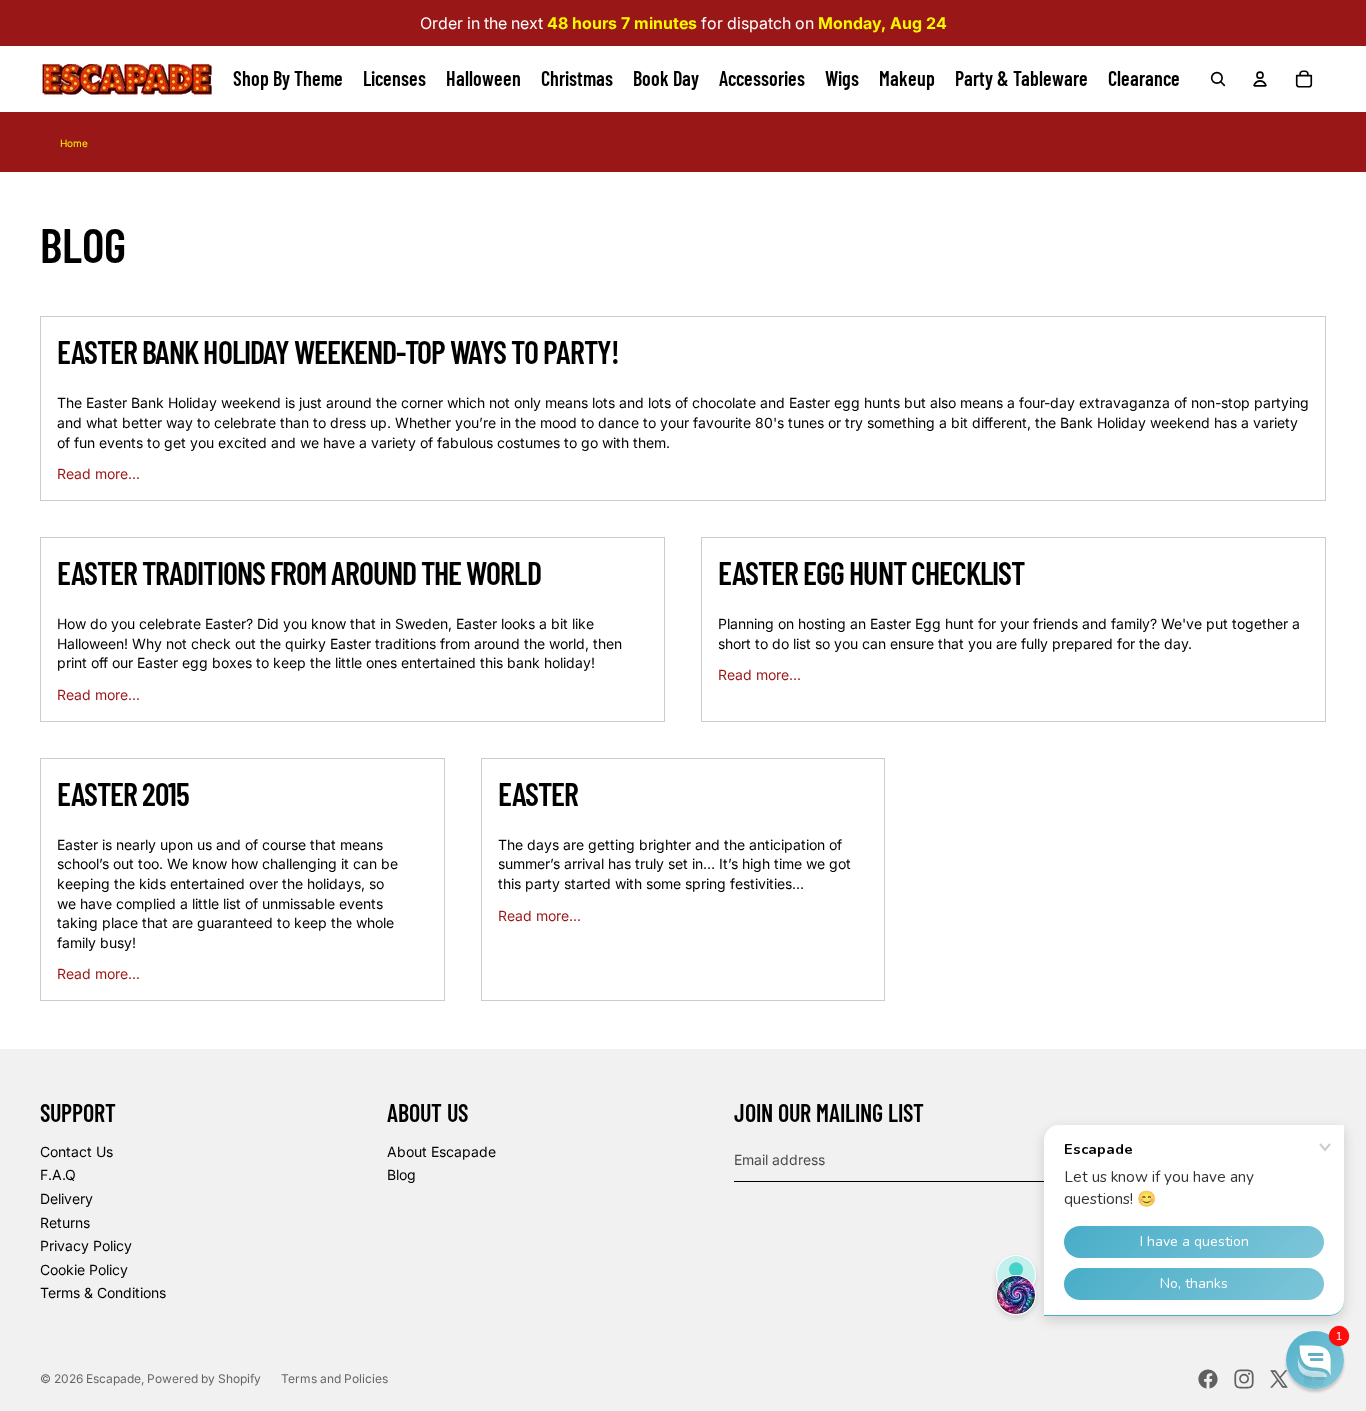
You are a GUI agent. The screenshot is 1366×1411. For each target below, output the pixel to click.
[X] (1279, 1379)
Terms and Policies (334, 1378)
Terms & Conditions (103, 1292)
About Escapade (441, 1151)
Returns (65, 1222)
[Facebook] (1208, 1379)
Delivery (66, 1198)
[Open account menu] (1260, 79)
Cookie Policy (84, 1269)
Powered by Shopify (204, 1378)
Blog (401, 1174)
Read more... (98, 473)
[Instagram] (1244, 1379)
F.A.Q (58, 1174)
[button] (1315, 1360)
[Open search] (1218, 79)
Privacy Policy (86, 1245)
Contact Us (76, 1151)
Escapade (113, 1378)
